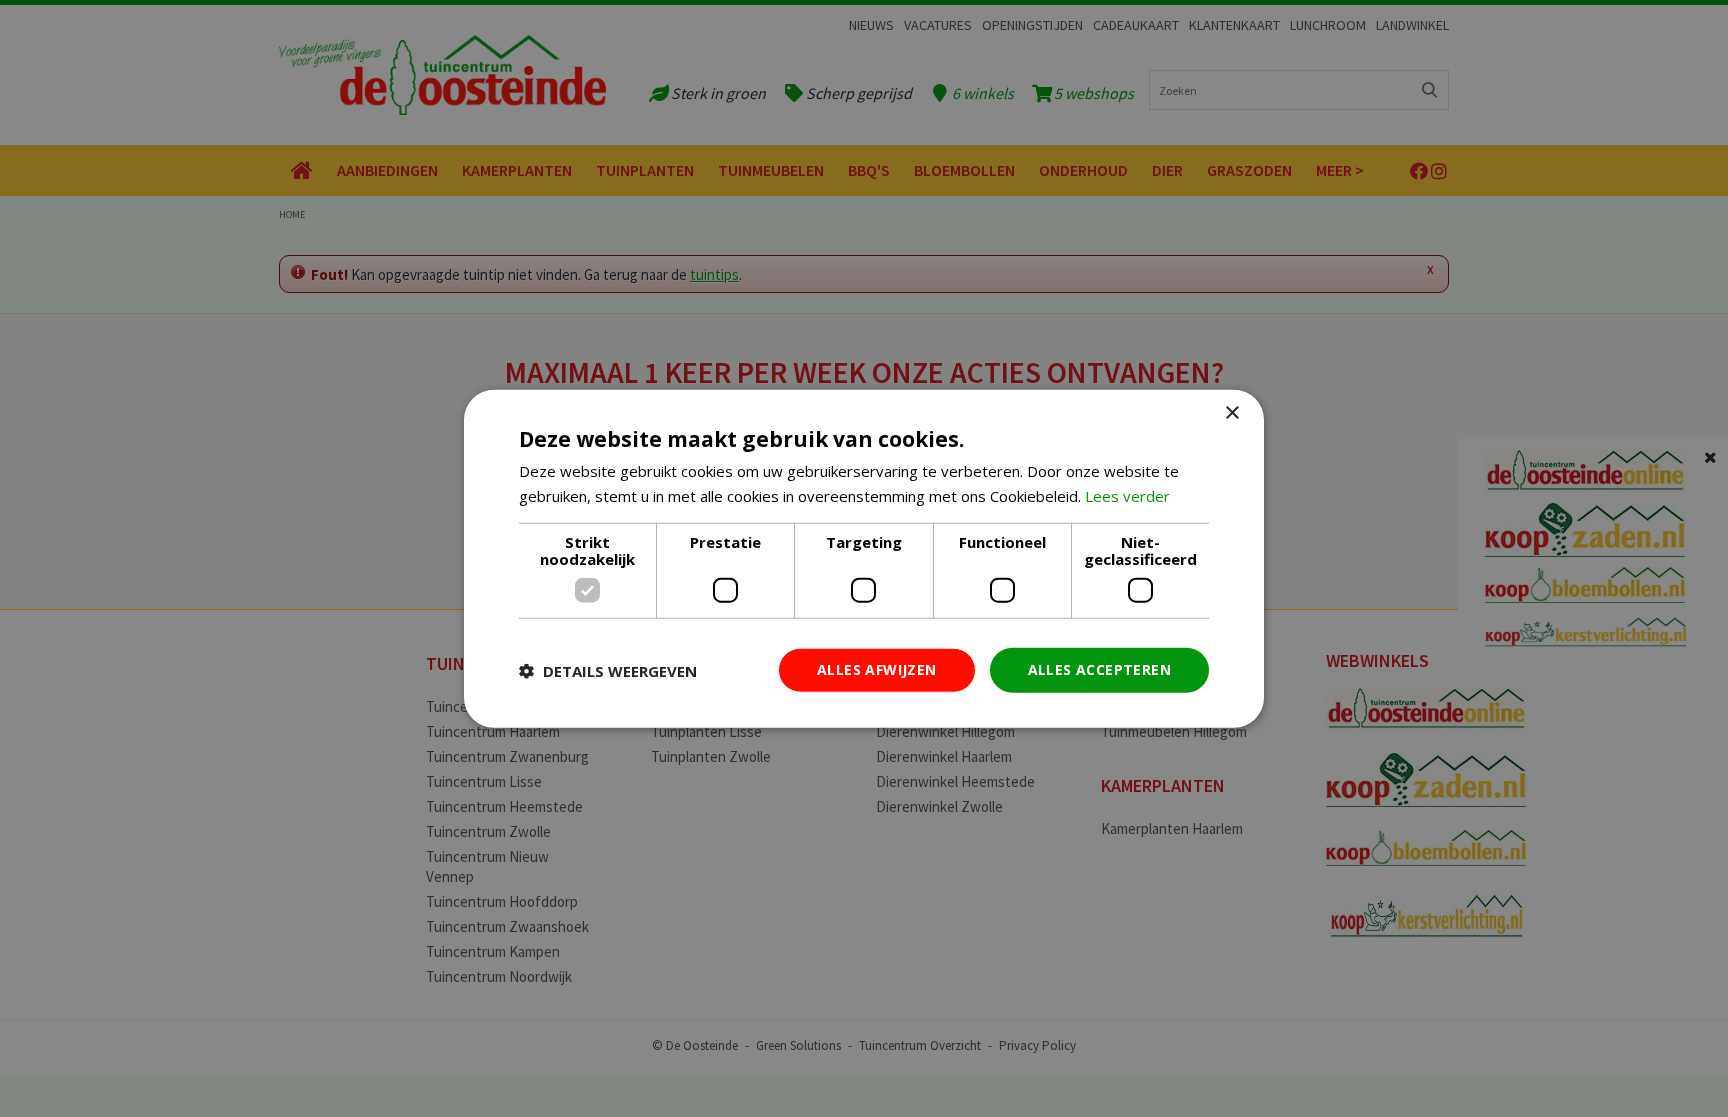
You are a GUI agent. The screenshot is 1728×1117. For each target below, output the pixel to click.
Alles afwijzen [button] (877, 669)
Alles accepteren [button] (1099, 669)
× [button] (1231, 412)
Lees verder (1127, 495)
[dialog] (864, 558)
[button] (608, 670)
